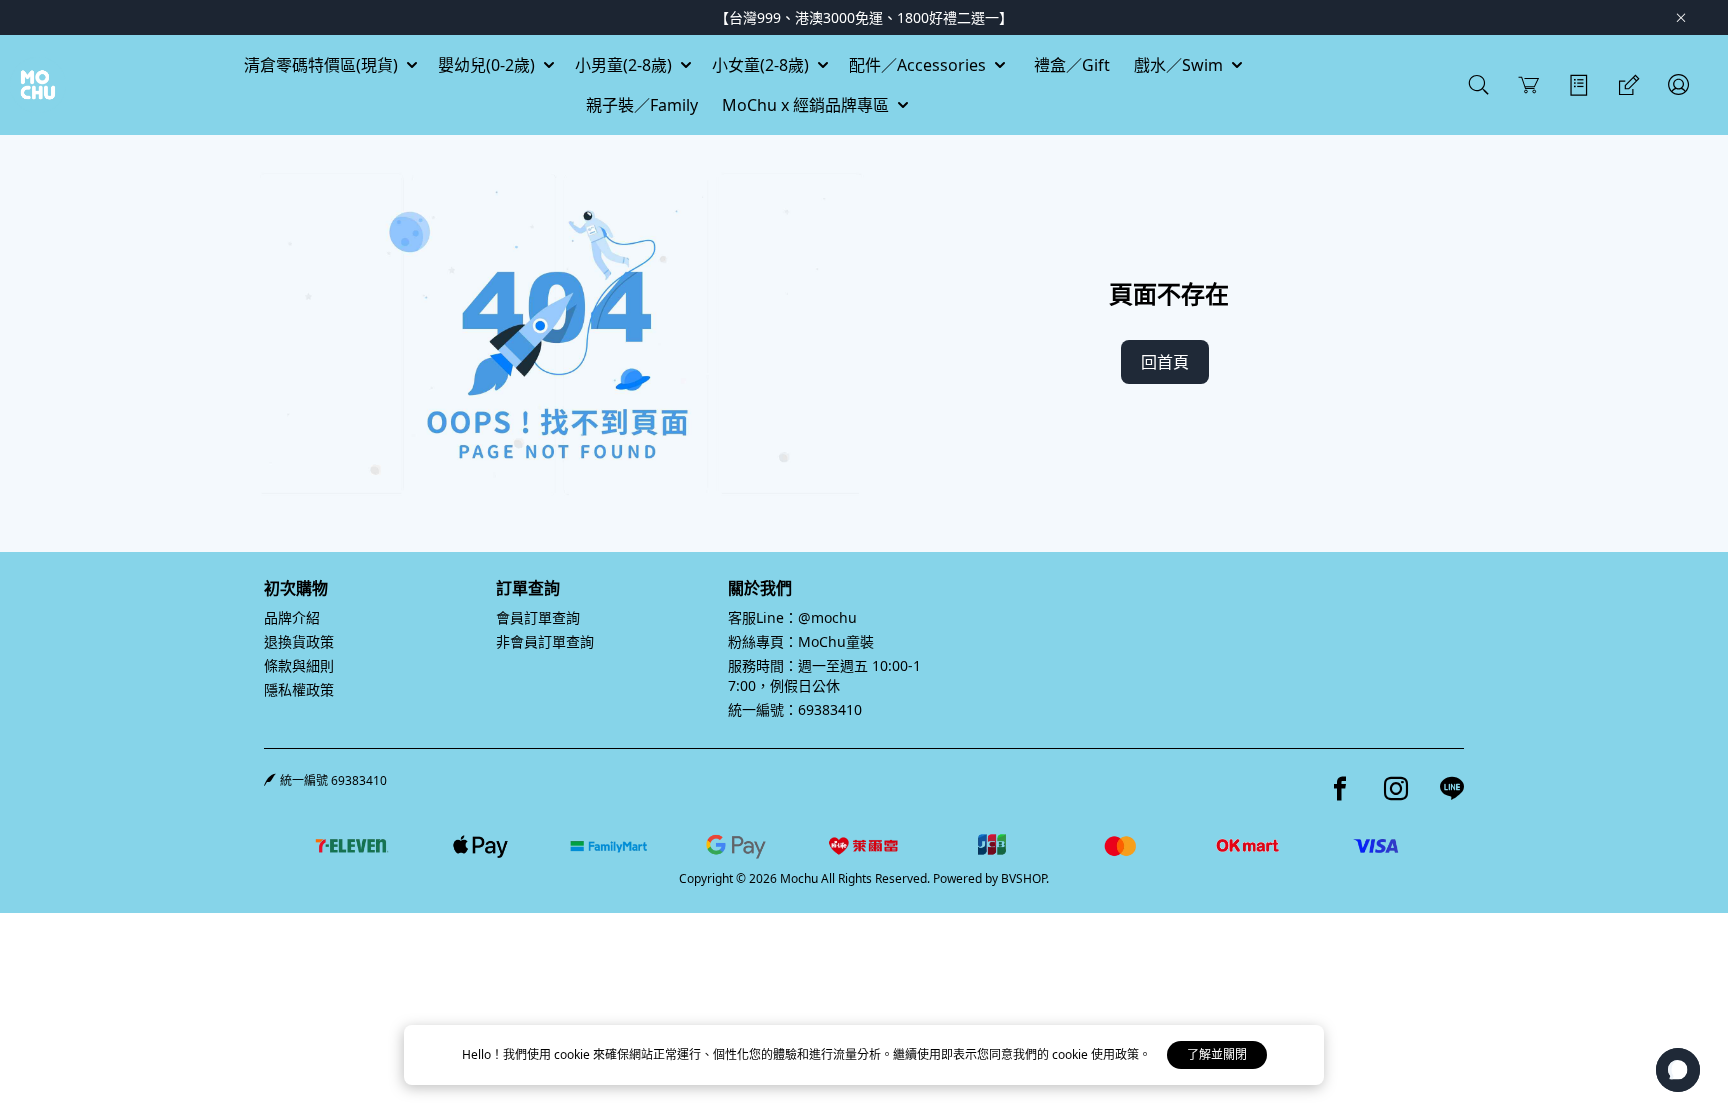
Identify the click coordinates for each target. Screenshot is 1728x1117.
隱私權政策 (299, 689)
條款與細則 (299, 665)
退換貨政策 (299, 641)
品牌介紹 (292, 617)
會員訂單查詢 (538, 617)
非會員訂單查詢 (545, 641)
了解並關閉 (1217, 1054)
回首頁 (1165, 362)
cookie (573, 1054)
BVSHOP (1023, 878)
